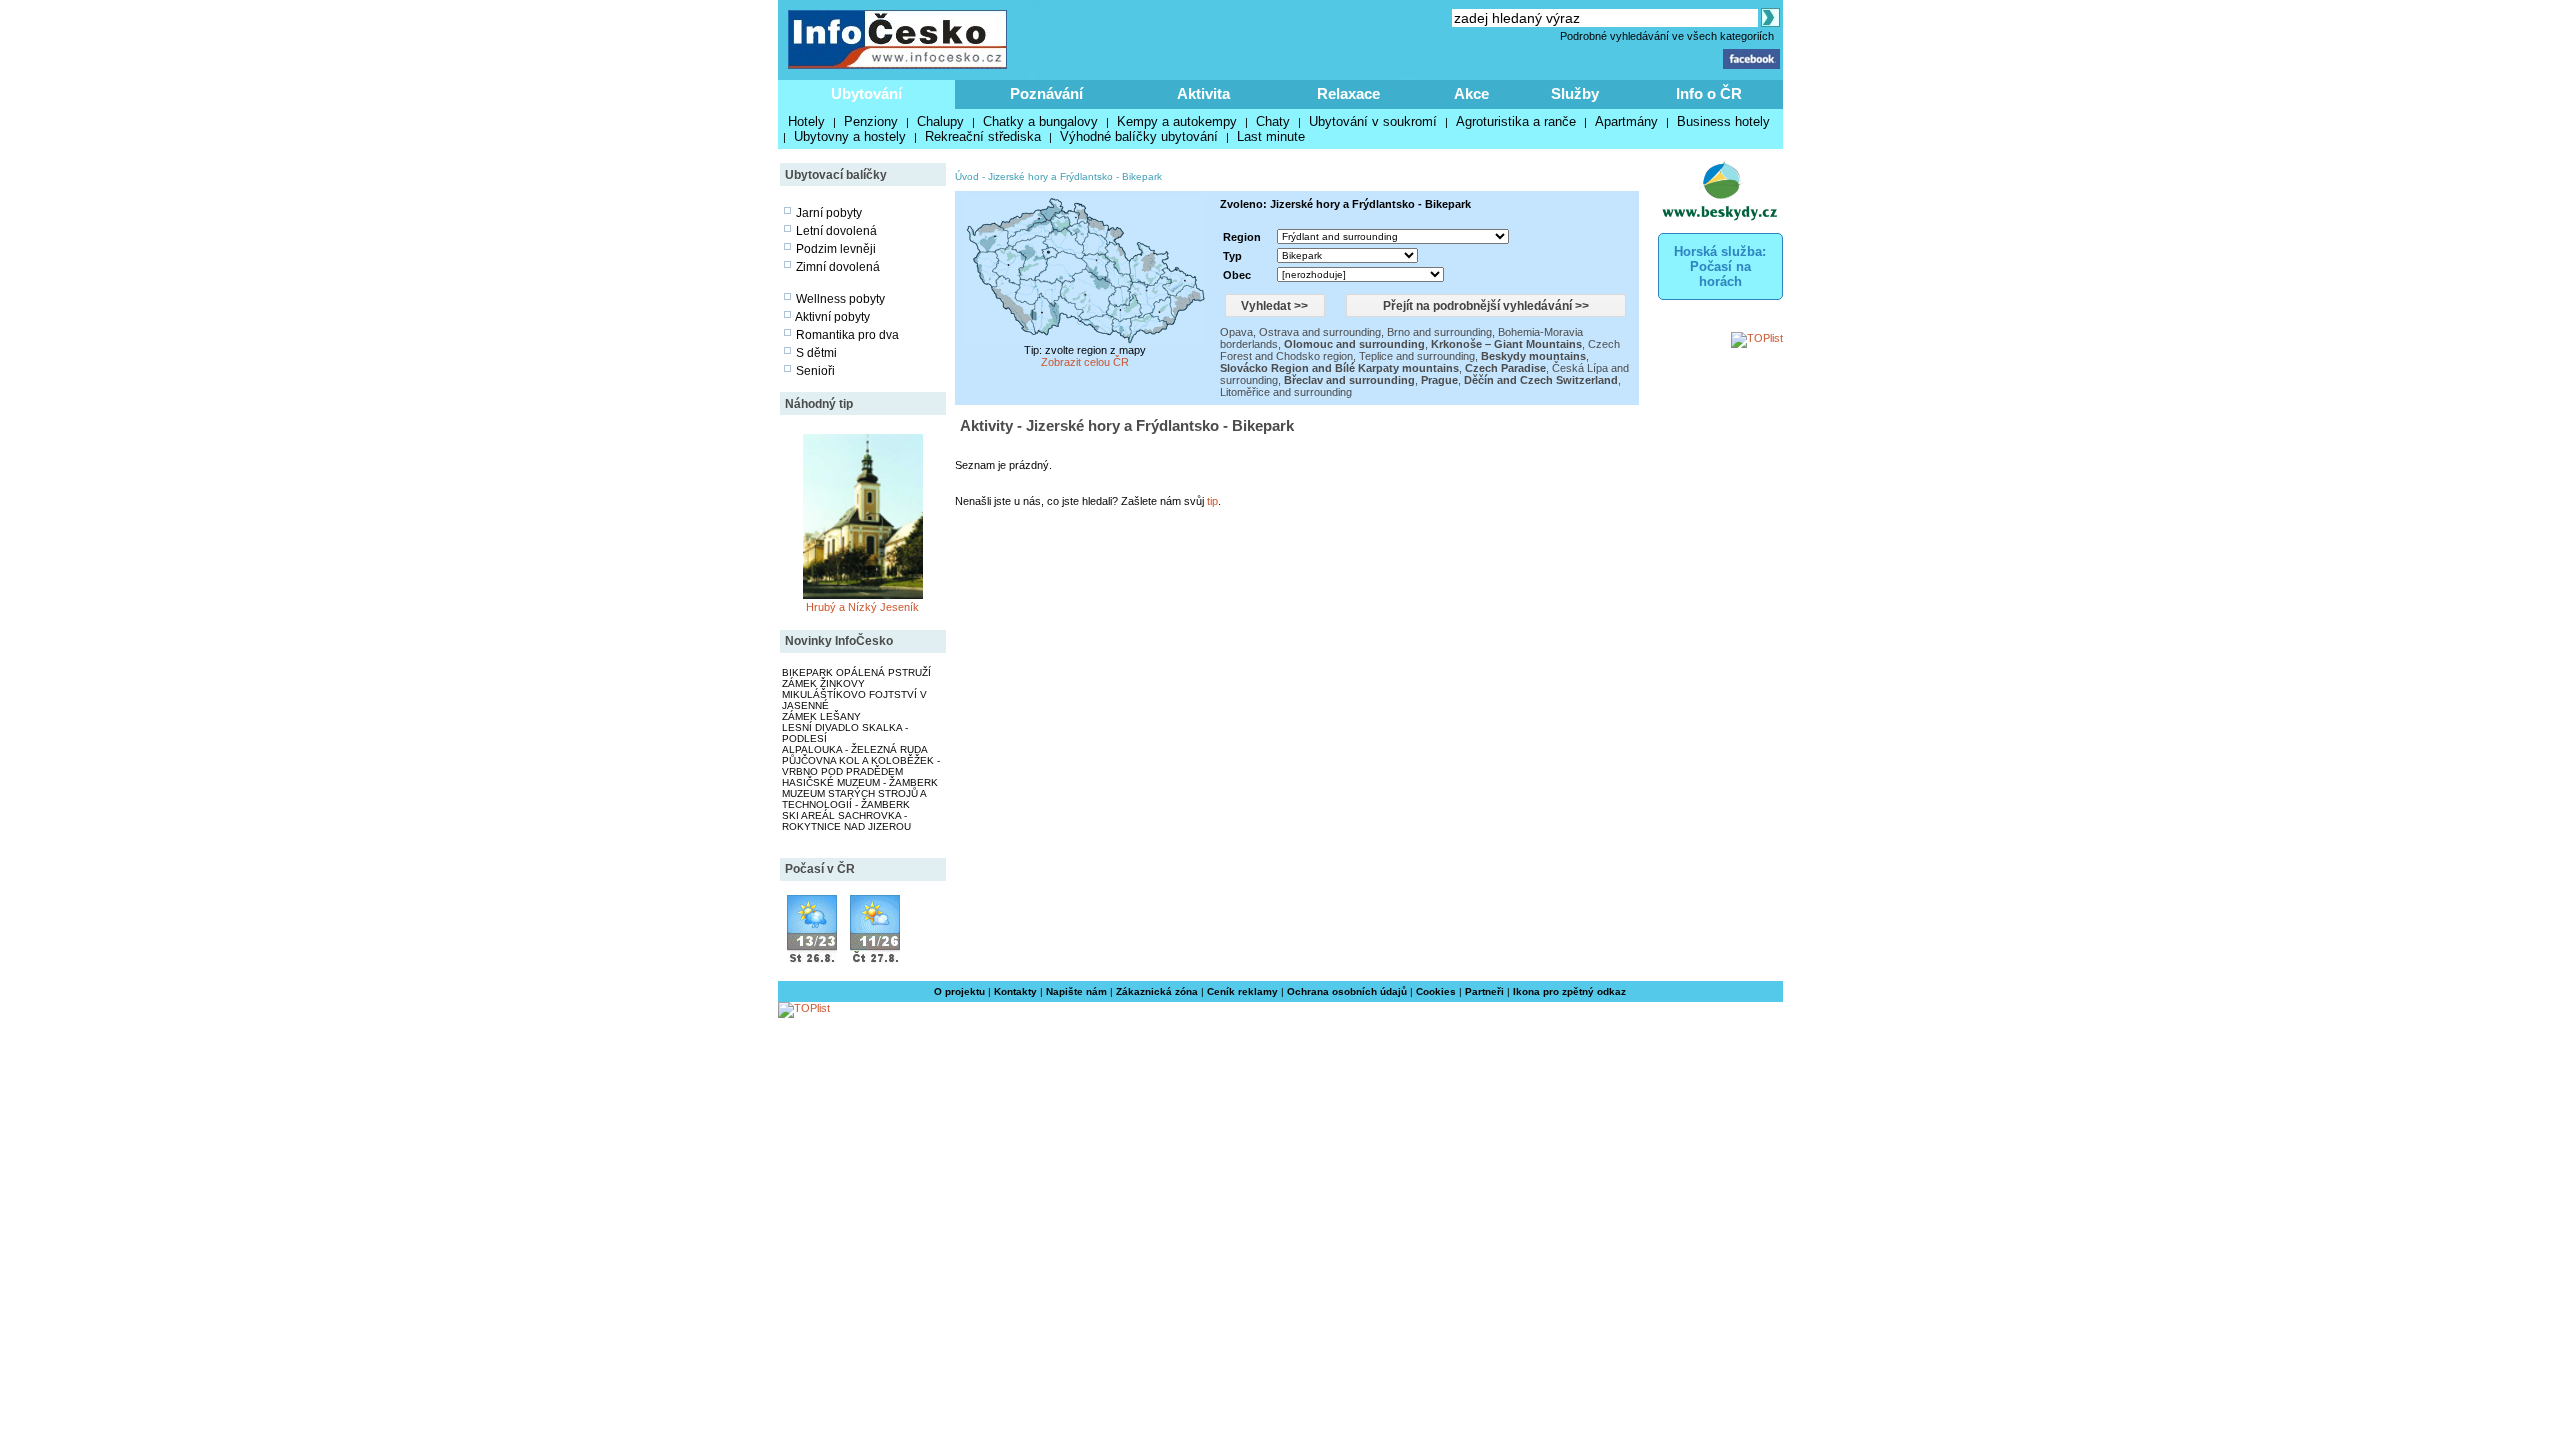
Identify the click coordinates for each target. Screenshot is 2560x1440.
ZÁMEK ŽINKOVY (823, 683)
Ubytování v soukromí (1373, 121)
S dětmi (816, 353)
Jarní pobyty (829, 213)
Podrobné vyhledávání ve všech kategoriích (1667, 36)
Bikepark (1142, 176)
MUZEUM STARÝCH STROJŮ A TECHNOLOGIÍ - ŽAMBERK (854, 799)
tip (1212, 501)
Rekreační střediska (983, 136)
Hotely (806, 121)
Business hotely (1723, 121)
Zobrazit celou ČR (1085, 362)
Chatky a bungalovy (1040, 121)
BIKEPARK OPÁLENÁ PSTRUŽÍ (856, 672)
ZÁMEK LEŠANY (821, 716)
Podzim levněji (836, 249)
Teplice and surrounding (1417, 356)
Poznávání (1046, 93)
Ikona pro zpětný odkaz (1569, 991)
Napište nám (1076, 991)
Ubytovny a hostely (850, 136)
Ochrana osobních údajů (1347, 991)
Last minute (1271, 136)
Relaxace (1348, 93)
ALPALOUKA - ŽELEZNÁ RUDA (855, 749)
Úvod (967, 176)
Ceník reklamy (1242, 991)
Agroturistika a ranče (1516, 121)
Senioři (815, 371)
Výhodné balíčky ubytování (1139, 136)
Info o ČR (1709, 93)
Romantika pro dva (847, 335)
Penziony (871, 121)
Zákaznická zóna (1157, 991)
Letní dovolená (836, 231)
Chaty (1273, 121)
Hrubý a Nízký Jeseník (862, 607)
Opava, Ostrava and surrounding (1300, 332)
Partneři (1484, 991)
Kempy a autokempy (1177, 121)
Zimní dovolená (838, 267)
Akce (1471, 93)
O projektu (959, 991)
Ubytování (866, 93)
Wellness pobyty (840, 299)
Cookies (1436, 991)
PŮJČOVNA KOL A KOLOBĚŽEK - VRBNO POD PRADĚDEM (861, 766)
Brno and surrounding (1439, 332)
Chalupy (940, 121)
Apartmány (1626, 121)
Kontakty (1015, 991)
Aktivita (1203, 93)
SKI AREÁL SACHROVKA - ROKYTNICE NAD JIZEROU (846, 821)
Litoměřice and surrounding (1286, 392)
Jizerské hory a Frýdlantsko (1050, 176)
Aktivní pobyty (832, 317)
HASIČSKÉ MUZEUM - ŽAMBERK (860, 782)
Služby (1575, 93)
